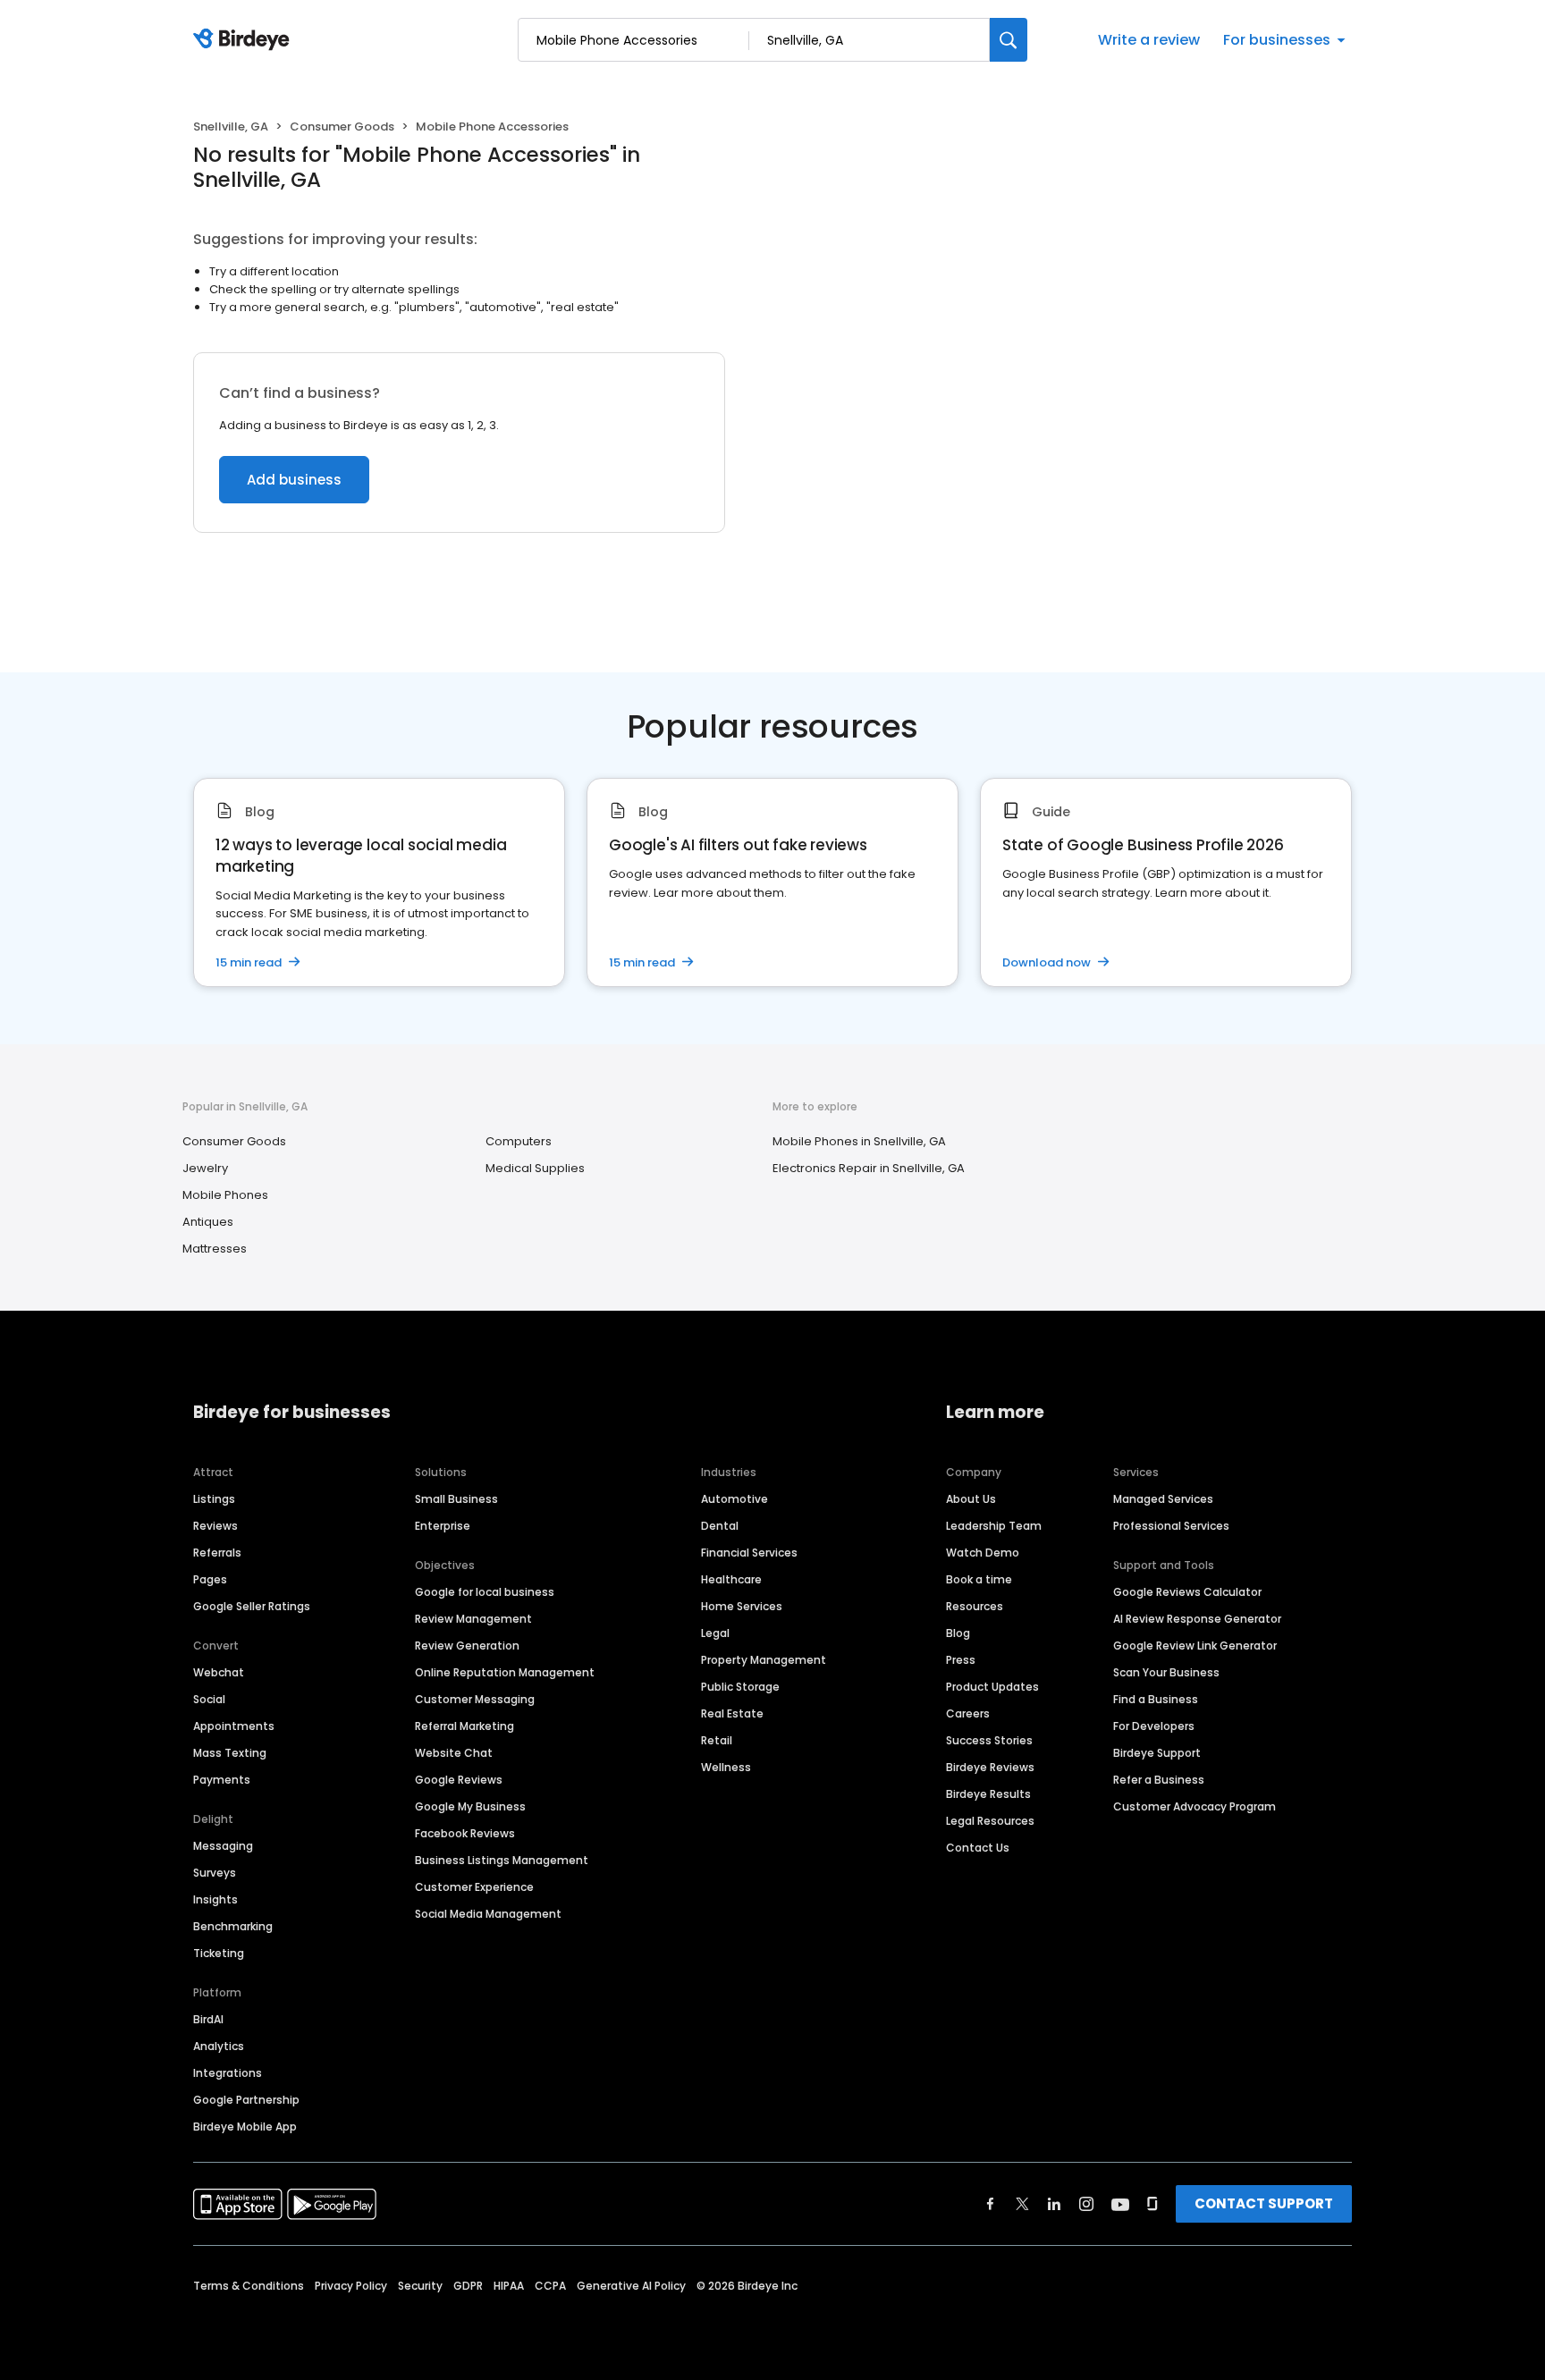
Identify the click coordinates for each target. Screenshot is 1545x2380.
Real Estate (732, 1713)
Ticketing (219, 1953)
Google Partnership (246, 2100)
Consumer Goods (342, 127)
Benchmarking (233, 1926)
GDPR (468, 2286)
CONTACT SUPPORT (1264, 2203)
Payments (222, 1780)
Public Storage (740, 1687)
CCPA (550, 2286)
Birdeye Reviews (990, 1767)
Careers (968, 1713)
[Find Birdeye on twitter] (1022, 2204)
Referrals (217, 1553)
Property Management (764, 1660)
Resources (975, 1606)
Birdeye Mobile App (245, 2127)
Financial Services (749, 1553)
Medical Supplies (535, 1168)
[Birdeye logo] (245, 40)
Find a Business (1156, 1699)
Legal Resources (990, 1821)
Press (961, 1660)
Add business (294, 480)
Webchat (219, 1672)
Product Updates (992, 1687)
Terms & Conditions (249, 2286)
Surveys (215, 1873)
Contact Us (978, 1848)
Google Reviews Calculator (1187, 1592)
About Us (971, 1499)
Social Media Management (488, 1914)
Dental (720, 1526)
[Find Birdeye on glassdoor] (1152, 2204)
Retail (717, 1740)
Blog (958, 1633)
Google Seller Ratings (252, 1606)
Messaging (223, 1846)
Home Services (742, 1606)
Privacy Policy (351, 2286)
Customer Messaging (475, 1699)
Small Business (456, 1499)
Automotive (735, 1499)
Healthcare (731, 1579)
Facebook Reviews (465, 1833)
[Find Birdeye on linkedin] (1054, 2204)
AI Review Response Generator (1197, 1619)
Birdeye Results (988, 1794)
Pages (210, 1579)
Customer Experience (474, 1887)
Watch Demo (983, 1553)
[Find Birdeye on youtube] (1120, 2204)
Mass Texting (230, 1753)
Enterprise (443, 1526)
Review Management (473, 1619)
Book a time (979, 1579)
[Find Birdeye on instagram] (1086, 2204)
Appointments (234, 1726)
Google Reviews (459, 1780)
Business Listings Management (502, 1860)
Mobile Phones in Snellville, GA (859, 1141)
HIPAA (509, 2286)
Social (209, 1699)
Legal (715, 1633)
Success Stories (989, 1740)
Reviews (215, 1526)
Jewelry (205, 1168)
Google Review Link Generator (1195, 1646)
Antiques (208, 1222)
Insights (215, 1899)
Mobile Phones (225, 1195)
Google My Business (470, 1806)
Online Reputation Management (505, 1672)
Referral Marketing (464, 1726)
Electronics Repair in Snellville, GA (869, 1168)
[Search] (1009, 40)
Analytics (219, 2046)
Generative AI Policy (631, 2286)
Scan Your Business (1166, 1672)
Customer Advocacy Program (1195, 1806)
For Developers (1154, 1726)
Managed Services (1163, 1499)
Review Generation (467, 1646)
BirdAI (208, 2019)
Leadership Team (994, 1526)
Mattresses (215, 1249)
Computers (519, 1141)
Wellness (726, 1767)
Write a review (1149, 40)
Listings (214, 1499)
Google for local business (485, 1592)
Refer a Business (1159, 1780)
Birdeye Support (1157, 1753)
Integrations (228, 2073)
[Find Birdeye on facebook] (991, 2204)
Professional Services (1171, 1526)
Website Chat (454, 1753)
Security (420, 2286)
